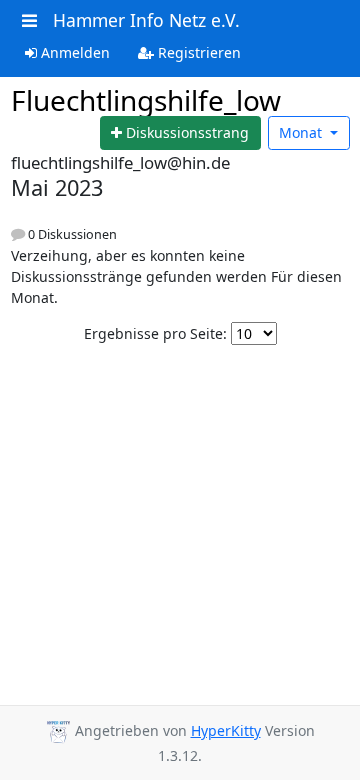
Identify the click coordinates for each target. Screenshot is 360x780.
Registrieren (197, 52)
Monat (302, 132)
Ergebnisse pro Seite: (155, 333)
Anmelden (73, 52)
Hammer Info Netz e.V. (146, 20)
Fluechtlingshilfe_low (146, 100)
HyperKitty (226, 730)
